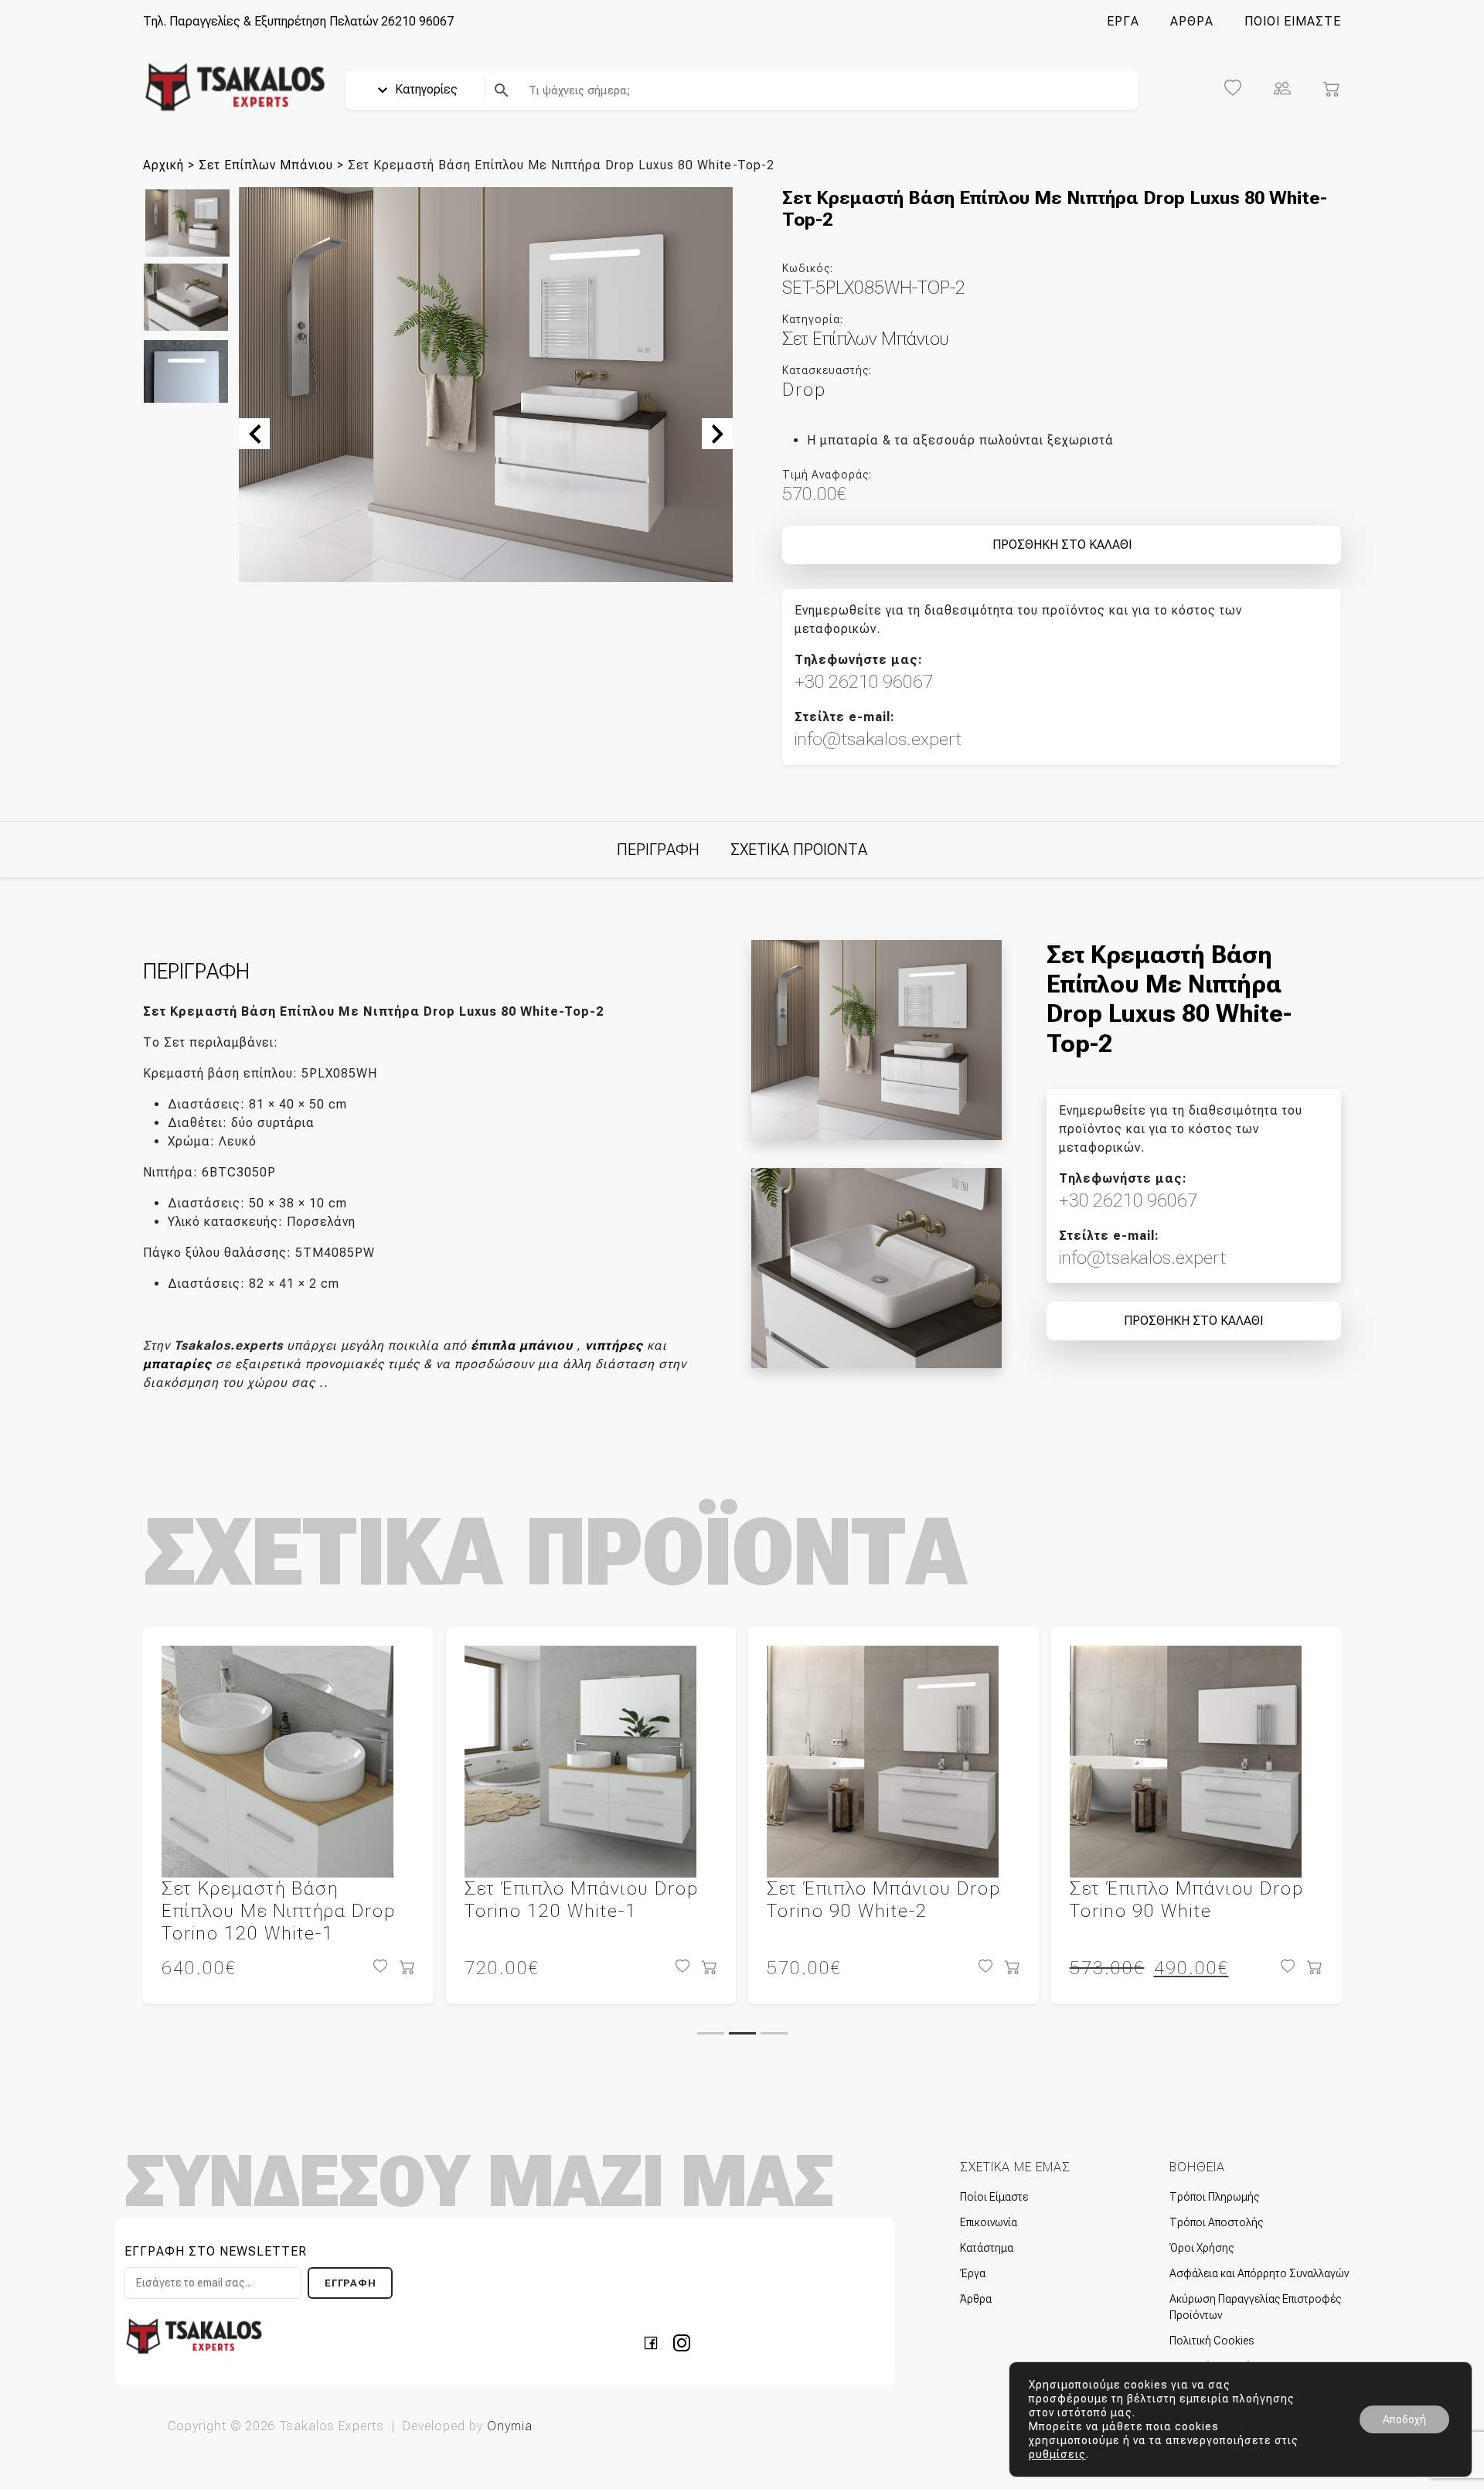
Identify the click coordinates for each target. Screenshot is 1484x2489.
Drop (804, 390)
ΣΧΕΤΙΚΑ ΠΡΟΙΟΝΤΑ (799, 850)
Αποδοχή (1404, 2419)
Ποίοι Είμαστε (994, 2197)
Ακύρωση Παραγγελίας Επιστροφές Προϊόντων (1255, 2307)
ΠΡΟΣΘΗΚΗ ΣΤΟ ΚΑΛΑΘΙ (1062, 545)
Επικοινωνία (989, 2222)
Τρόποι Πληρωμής (1214, 2197)
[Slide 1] (711, 2033)
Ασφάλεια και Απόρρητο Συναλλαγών (1259, 2273)
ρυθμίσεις (1057, 2454)
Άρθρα (976, 2299)
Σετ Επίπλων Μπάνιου (266, 165)
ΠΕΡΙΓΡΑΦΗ (658, 850)
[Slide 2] (742, 2033)
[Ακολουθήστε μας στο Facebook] (655, 2342)
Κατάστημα (987, 2248)
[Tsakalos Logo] (235, 86)
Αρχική (163, 165)
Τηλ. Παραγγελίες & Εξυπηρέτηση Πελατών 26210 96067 (298, 21)
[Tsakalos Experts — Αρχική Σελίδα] (194, 2336)
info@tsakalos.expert (878, 739)
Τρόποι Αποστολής (1216, 2222)
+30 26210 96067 (864, 682)
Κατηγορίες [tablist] (425, 89)
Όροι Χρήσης (1201, 2248)
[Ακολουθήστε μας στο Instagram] (682, 2342)
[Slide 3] (774, 2033)
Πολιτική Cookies (1212, 2341)
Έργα (973, 2273)
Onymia (510, 2426)
